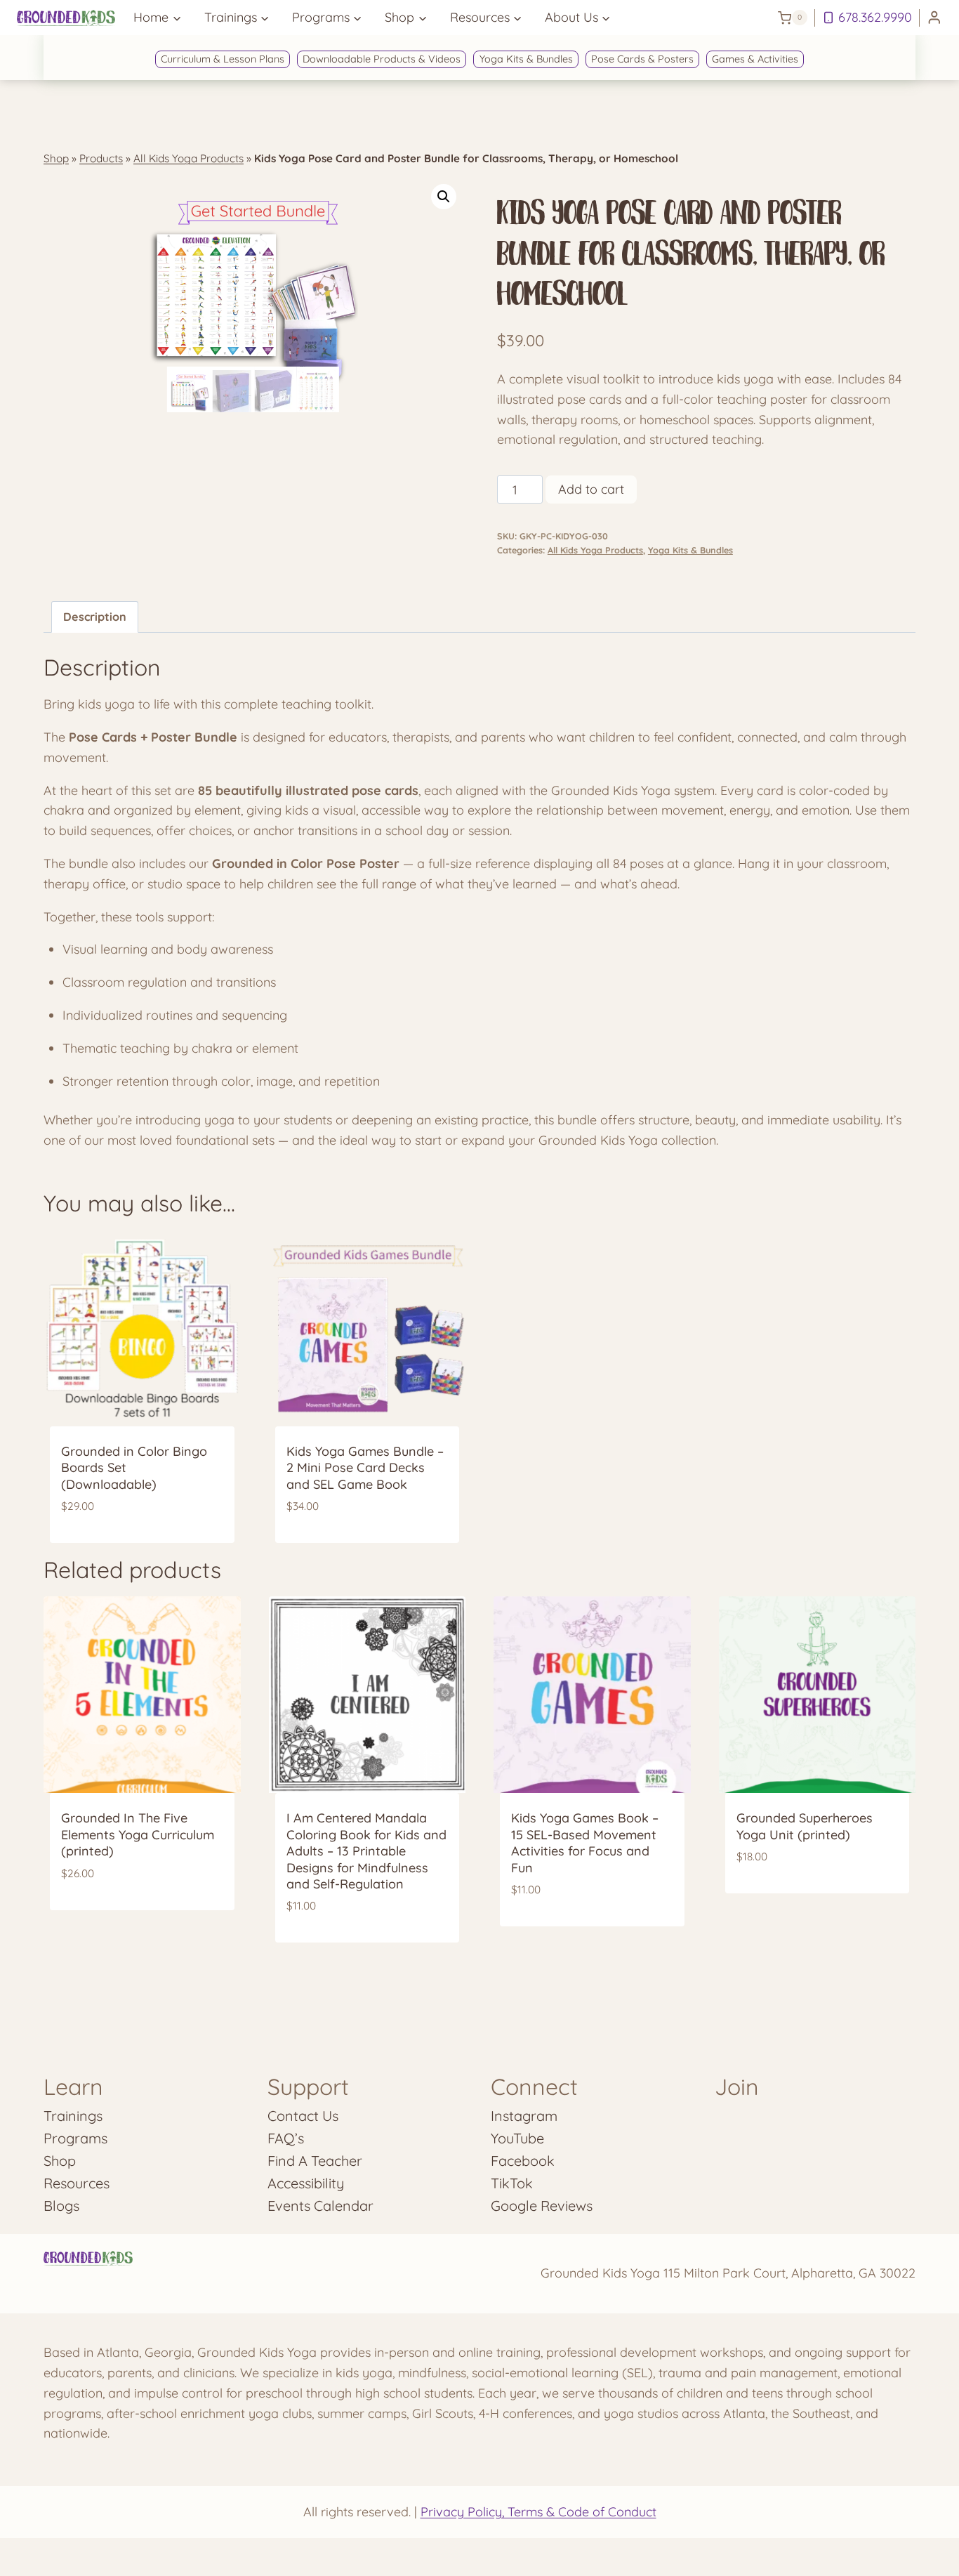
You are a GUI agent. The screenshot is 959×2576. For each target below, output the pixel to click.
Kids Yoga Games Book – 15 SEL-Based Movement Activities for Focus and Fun (585, 1842)
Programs (75, 2138)
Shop (56, 158)
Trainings (73, 2116)
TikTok (512, 2183)
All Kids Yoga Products (189, 158)
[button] (444, 197)
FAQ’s (286, 2138)
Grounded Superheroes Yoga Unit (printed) (805, 1826)
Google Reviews (542, 2206)
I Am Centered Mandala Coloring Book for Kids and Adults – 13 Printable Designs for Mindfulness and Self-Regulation (366, 1851)
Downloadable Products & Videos (382, 59)
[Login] (934, 18)
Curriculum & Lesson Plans (223, 59)
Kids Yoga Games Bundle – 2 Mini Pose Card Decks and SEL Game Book (365, 1468)
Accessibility (306, 2183)
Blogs (61, 2206)
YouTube (517, 2138)
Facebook (523, 2161)
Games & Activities (755, 59)
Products (101, 158)
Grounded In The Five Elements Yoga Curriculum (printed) (138, 1834)
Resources (77, 2183)
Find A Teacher (315, 2161)
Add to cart (591, 489)
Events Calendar (320, 2206)
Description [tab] (95, 617)
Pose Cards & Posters (642, 59)
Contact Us (303, 2116)
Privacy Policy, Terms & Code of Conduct (538, 2512)
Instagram (524, 2116)
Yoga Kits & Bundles (526, 59)
